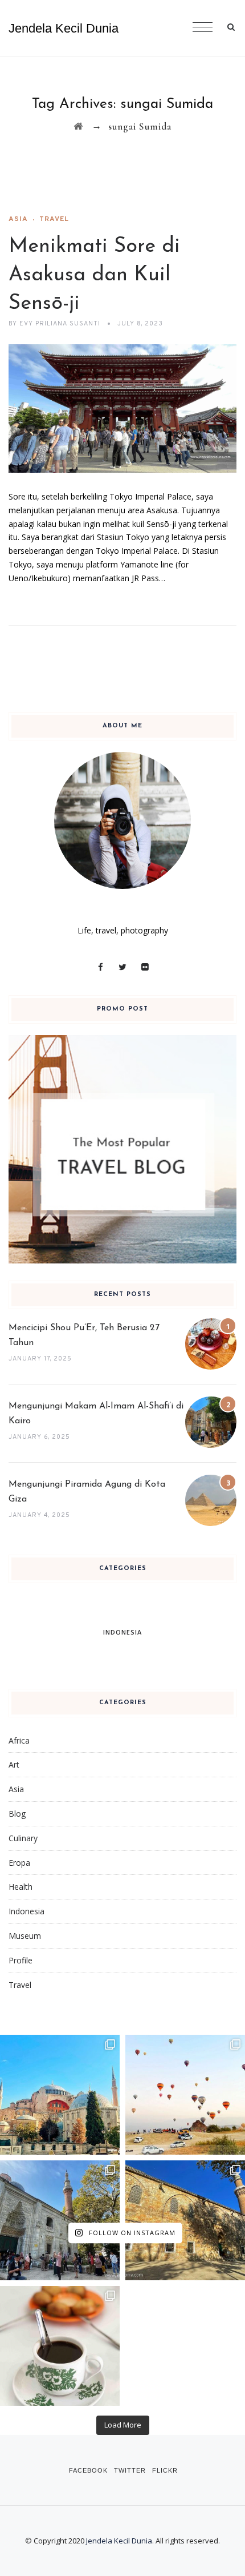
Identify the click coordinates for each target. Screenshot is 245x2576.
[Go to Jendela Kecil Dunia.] (78, 126)
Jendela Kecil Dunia (64, 28)
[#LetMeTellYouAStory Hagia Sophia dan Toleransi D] (60, 2095)
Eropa (19, 1863)
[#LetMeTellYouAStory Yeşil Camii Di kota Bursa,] (60, 2220)
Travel (54, 219)
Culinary (23, 1838)
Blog (17, 1814)
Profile (21, 1960)
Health (21, 1887)
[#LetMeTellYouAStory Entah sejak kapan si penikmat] (60, 2346)
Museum (25, 1936)
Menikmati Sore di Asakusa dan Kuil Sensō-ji (94, 275)
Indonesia (26, 1911)
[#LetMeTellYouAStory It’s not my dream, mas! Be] (185, 2095)
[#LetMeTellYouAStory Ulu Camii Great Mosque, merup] (185, 2220)
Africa (19, 1740)
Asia (18, 219)
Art (14, 1764)
